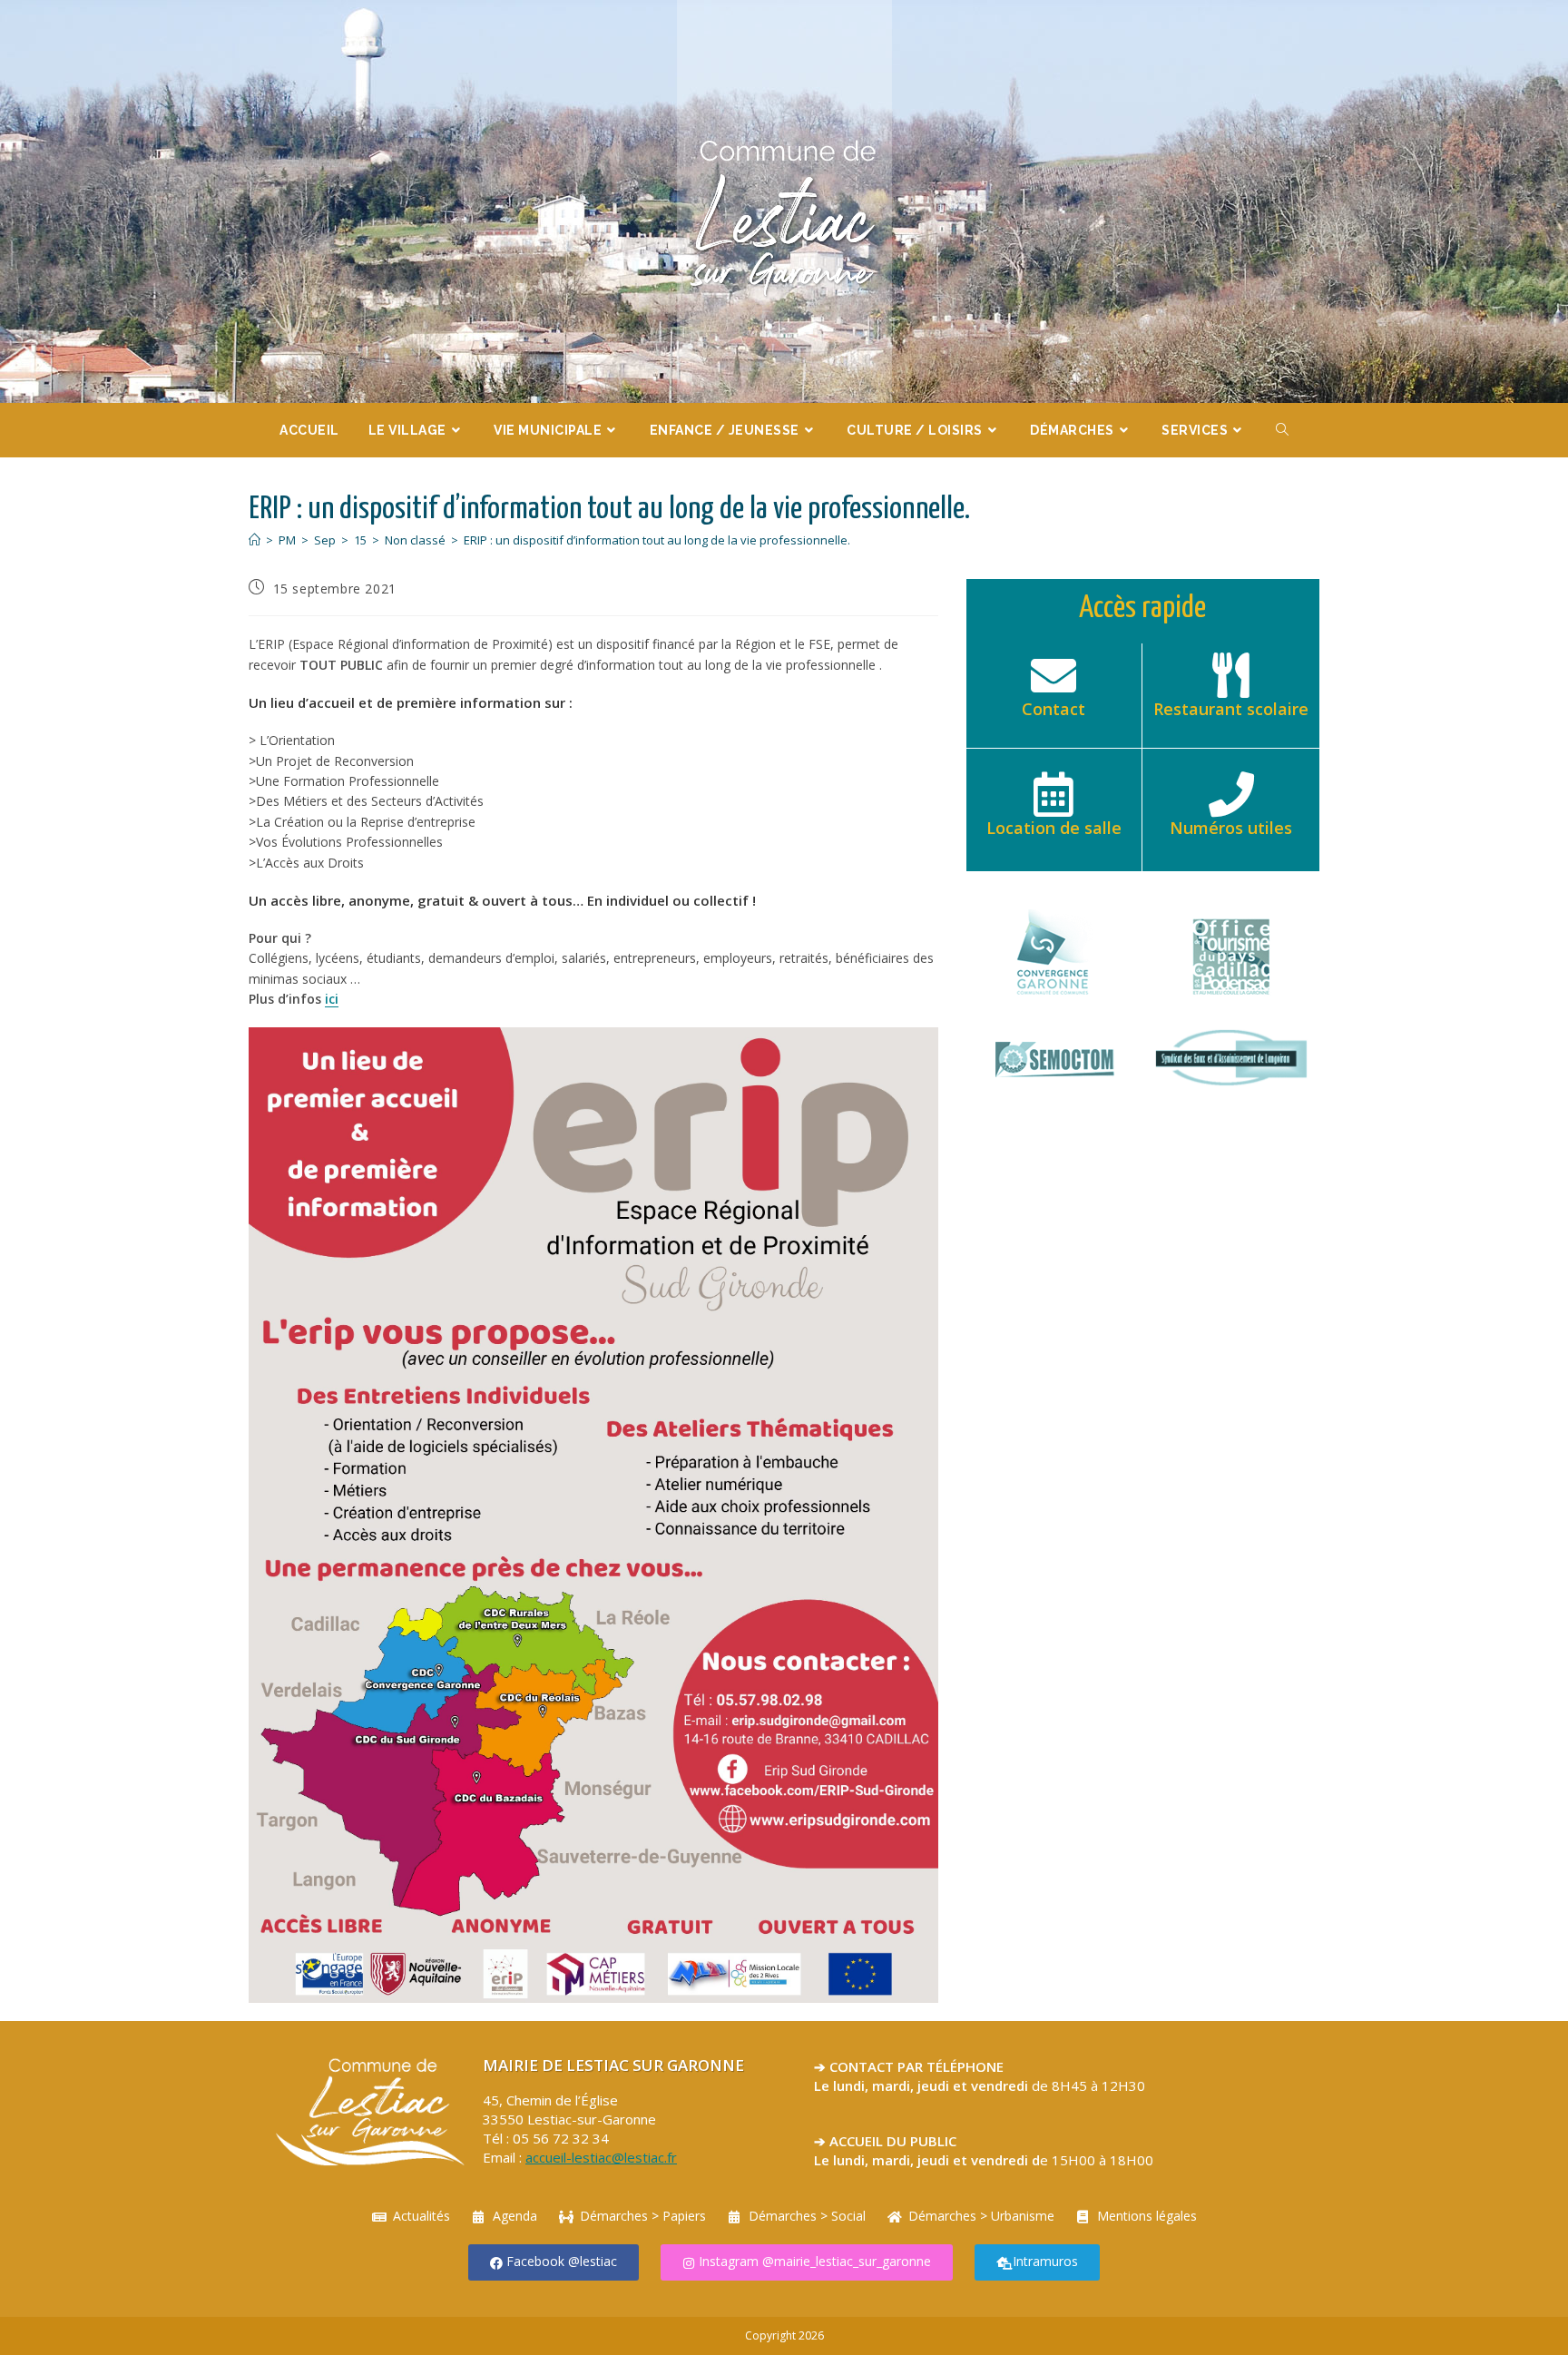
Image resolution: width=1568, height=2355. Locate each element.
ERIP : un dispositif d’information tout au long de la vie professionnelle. (657, 540)
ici (332, 999)
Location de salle (1054, 828)
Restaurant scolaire (1231, 709)
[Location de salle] (1053, 794)
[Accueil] (255, 540)
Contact (1053, 709)
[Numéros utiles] (1231, 794)
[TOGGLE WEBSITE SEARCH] (1283, 430)
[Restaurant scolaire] (1231, 675)
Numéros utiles (1231, 828)
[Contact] (1053, 675)
